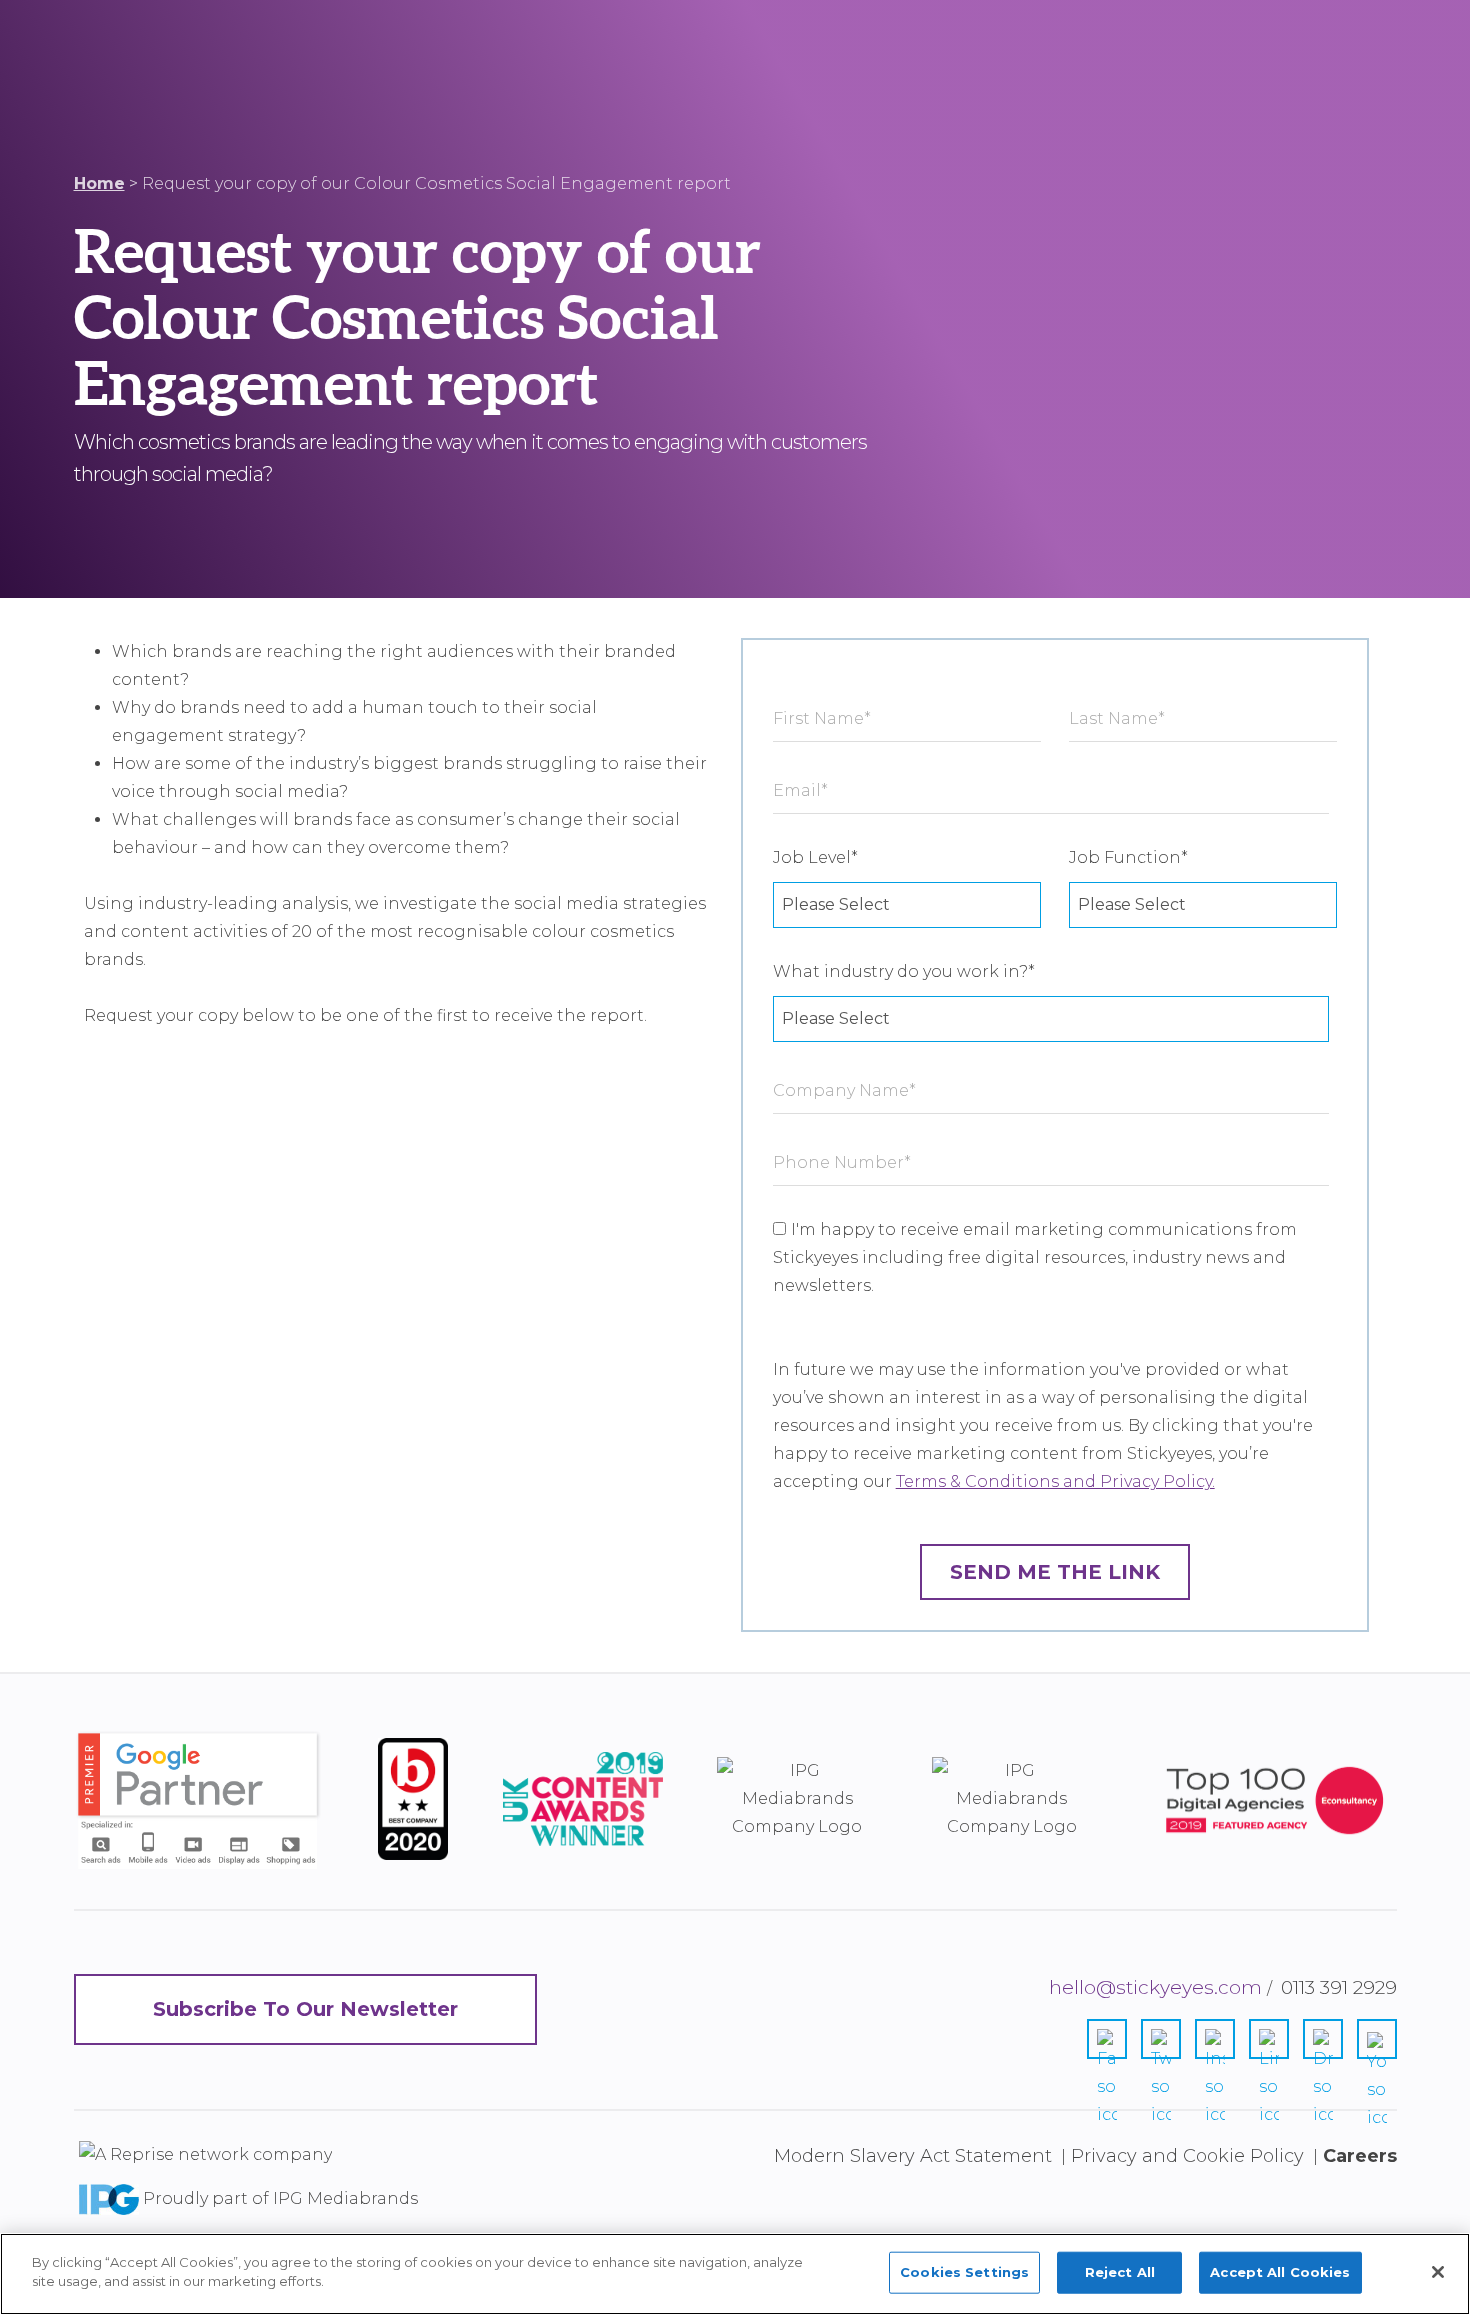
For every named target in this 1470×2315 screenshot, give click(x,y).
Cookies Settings (964, 2272)
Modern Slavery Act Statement (913, 2156)
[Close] (1438, 2272)
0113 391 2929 (1339, 1987)
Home (99, 183)
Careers (1360, 2156)
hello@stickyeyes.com (1155, 1987)
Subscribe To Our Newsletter (305, 2009)
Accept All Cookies (1280, 2272)
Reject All (1120, 2272)
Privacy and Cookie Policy (1187, 2156)
